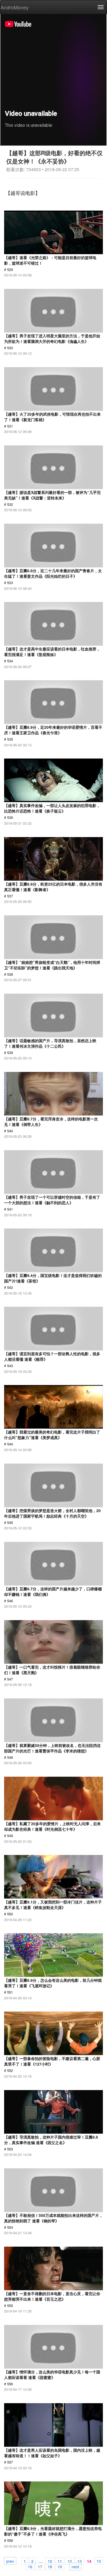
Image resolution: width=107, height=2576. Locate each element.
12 (70, 2561)
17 (40, 2566)
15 (99, 2561)
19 (60, 2566)
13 (80, 2561)
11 (60, 2561)
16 (30, 2566)
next (75, 2566)
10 (50, 2561)
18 (50, 2566)
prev (10, 2561)
